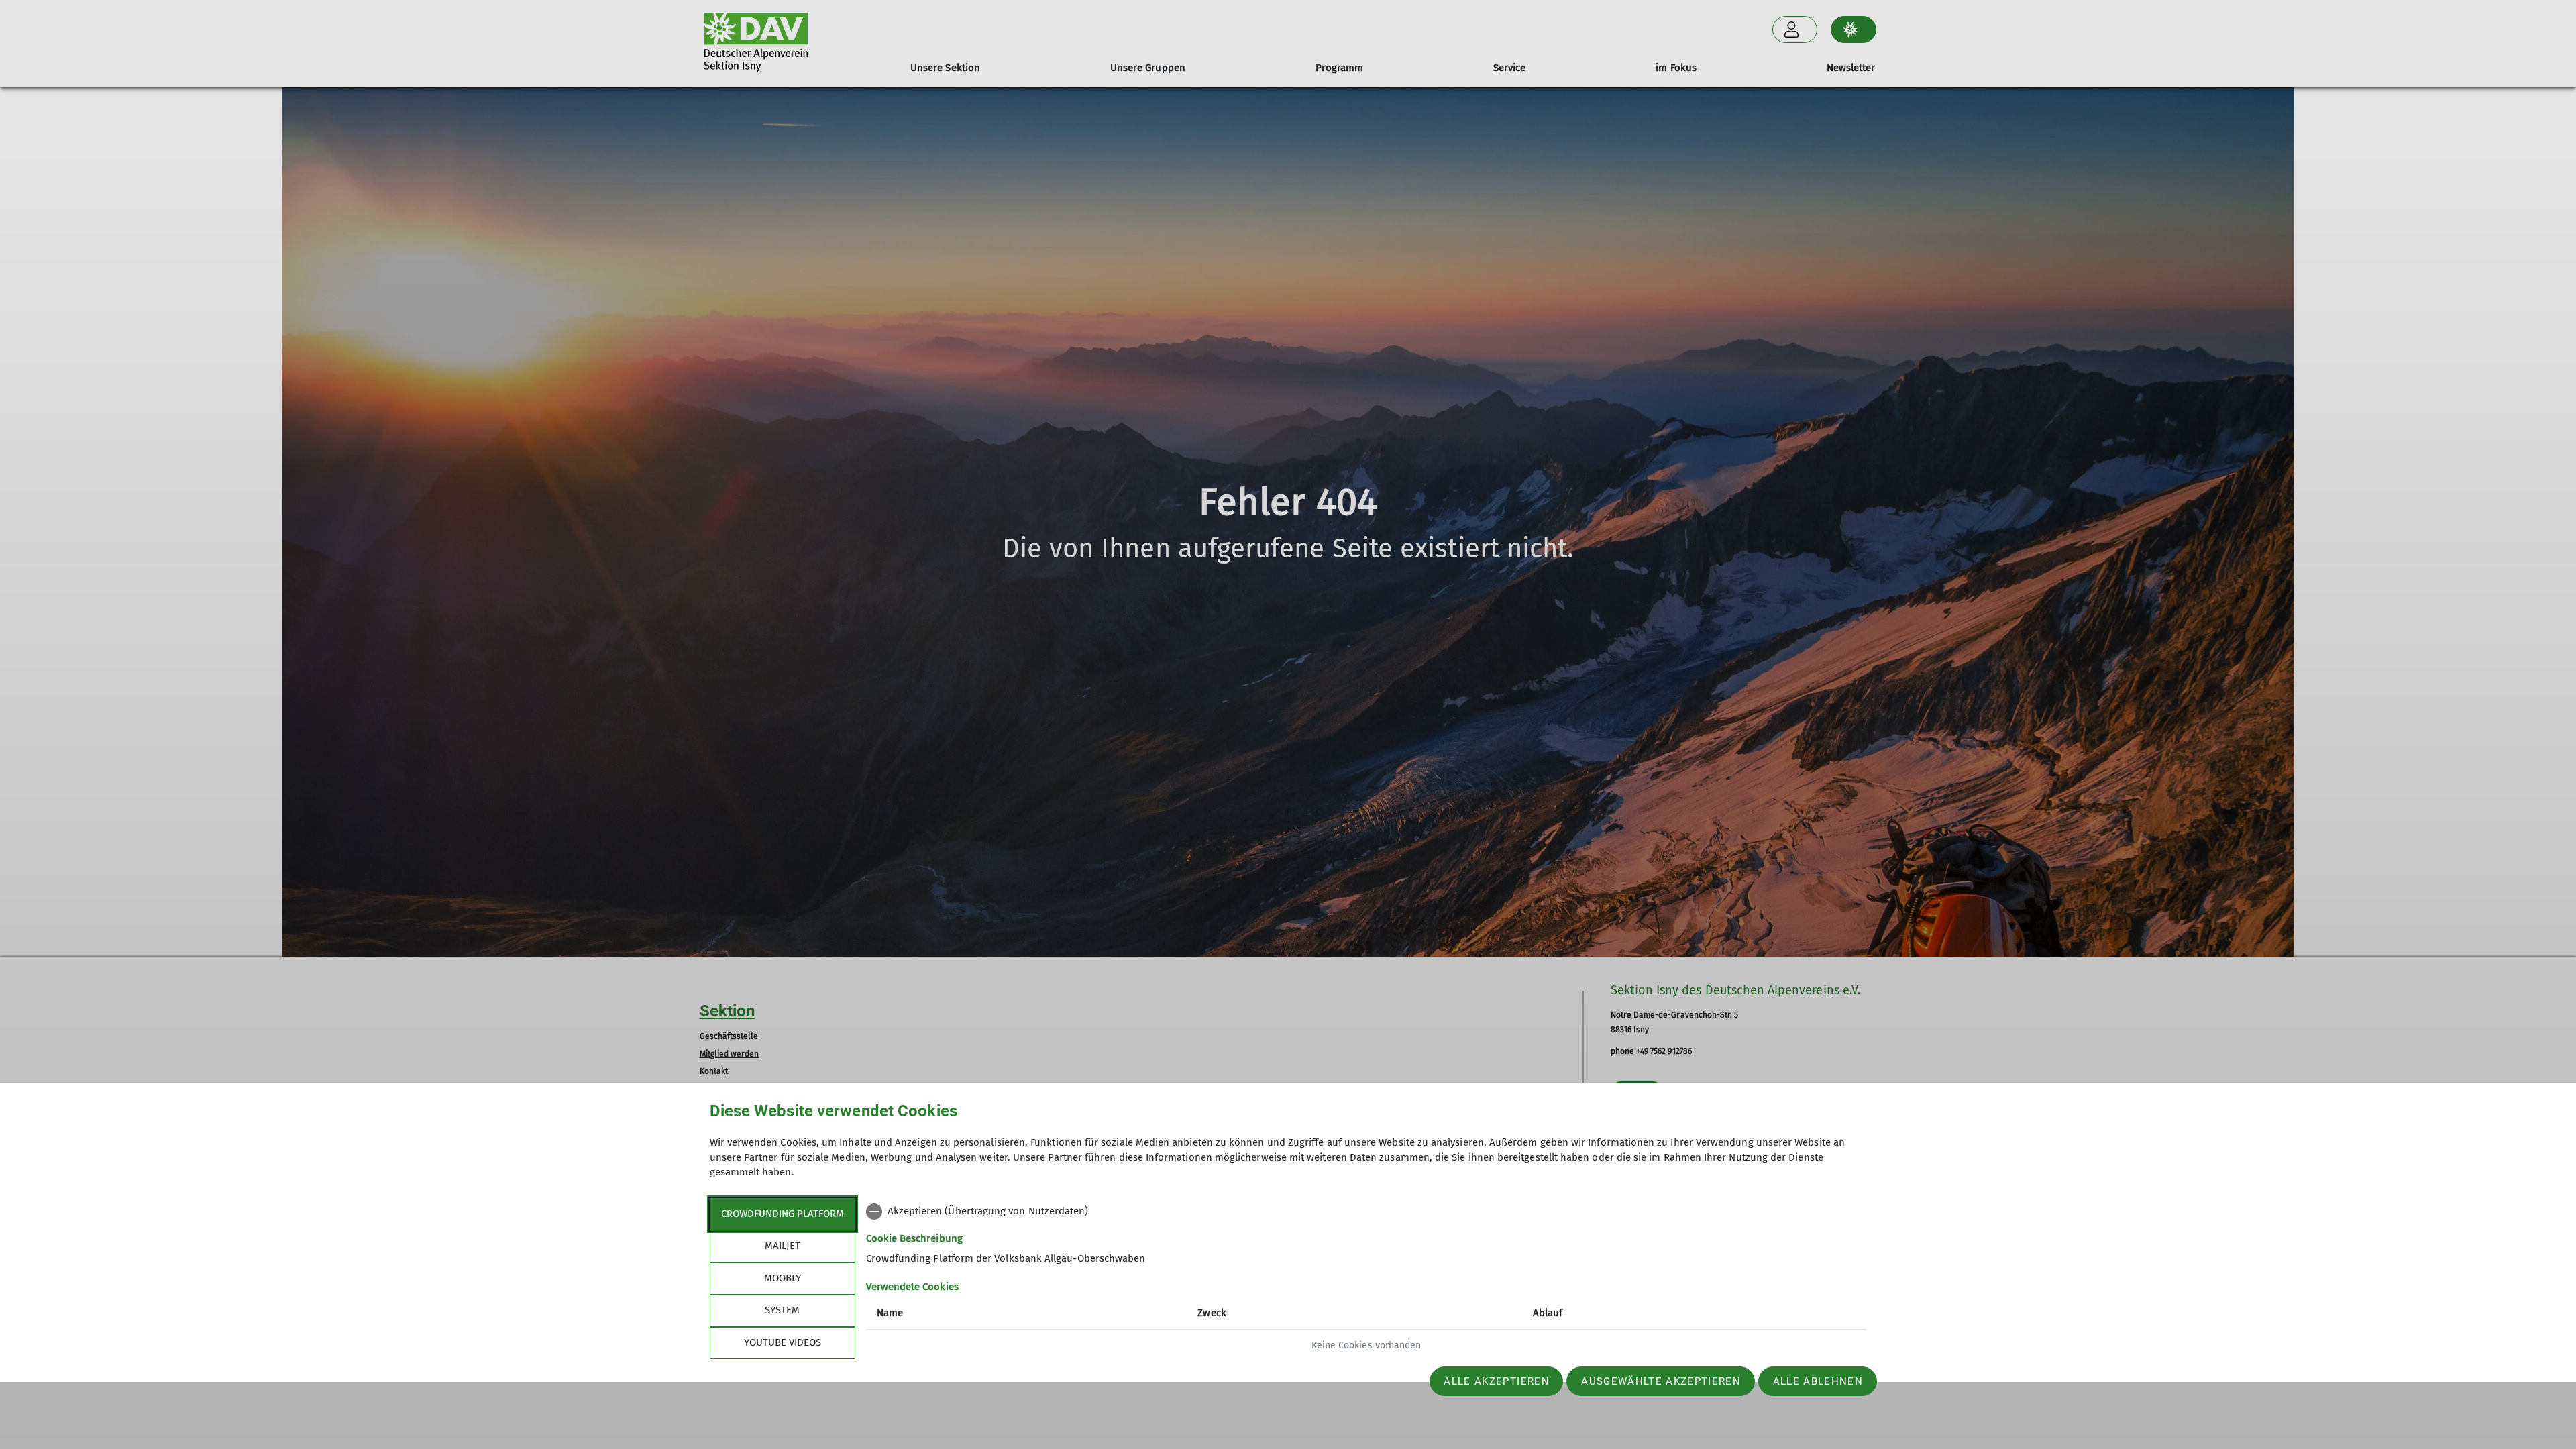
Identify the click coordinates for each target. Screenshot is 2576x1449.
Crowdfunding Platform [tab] (783, 1214)
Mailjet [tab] (783, 1246)
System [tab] (782, 1310)
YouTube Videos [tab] (783, 1342)
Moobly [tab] (783, 1278)
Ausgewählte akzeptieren (1661, 1381)
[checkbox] (1366, 1212)
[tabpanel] (1366, 1280)
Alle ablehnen (1818, 1381)
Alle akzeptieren (1496, 1381)
